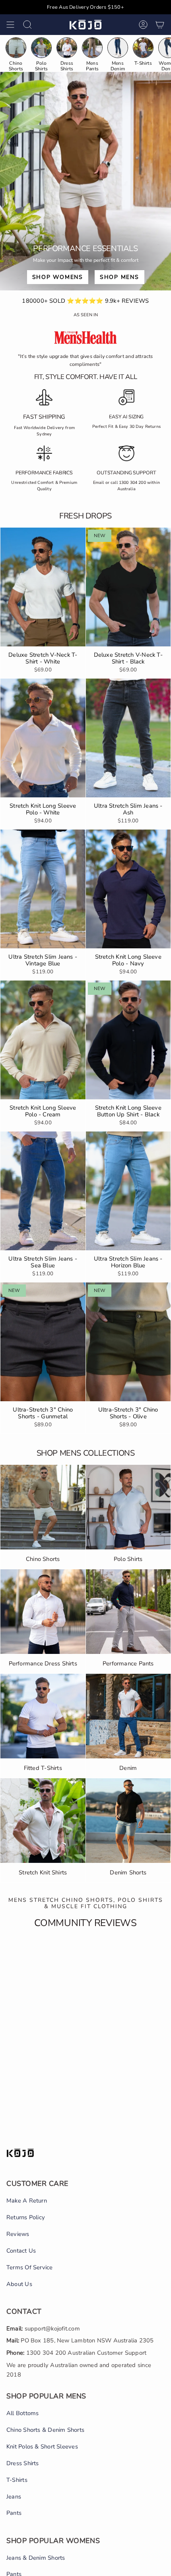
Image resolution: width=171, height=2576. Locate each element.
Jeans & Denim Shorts (36, 2558)
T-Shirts (17, 2480)
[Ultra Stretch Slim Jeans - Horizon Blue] (128, 1191)
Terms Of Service (30, 2267)
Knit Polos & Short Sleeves (42, 2446)
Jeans (14, 2497)
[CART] (160, 25)
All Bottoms (22, 2413)
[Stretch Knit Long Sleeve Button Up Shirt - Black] (128, 1040)
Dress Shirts (23, 2463)
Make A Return (27, 2201)
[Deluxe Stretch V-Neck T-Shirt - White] (43, 587)
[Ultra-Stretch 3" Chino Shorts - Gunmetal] (43, 1342)
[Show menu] (10, 25)
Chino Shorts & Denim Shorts (45, 2430)
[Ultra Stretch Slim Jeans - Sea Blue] (43, 1191)
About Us (19, 2284)
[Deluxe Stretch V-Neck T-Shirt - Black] (128, 587)
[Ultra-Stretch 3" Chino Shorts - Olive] (128, 1342)
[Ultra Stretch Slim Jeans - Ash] (128, 738)
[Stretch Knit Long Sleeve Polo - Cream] (43, 1040)
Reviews (18, 2234)
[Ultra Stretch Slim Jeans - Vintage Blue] (43, 889)
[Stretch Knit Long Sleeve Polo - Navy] (128, 889)
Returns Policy (26, 2217)
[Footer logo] (20, 2153)
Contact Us (21, 2251)
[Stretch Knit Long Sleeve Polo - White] (43, 738)
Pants (14, 2513)
